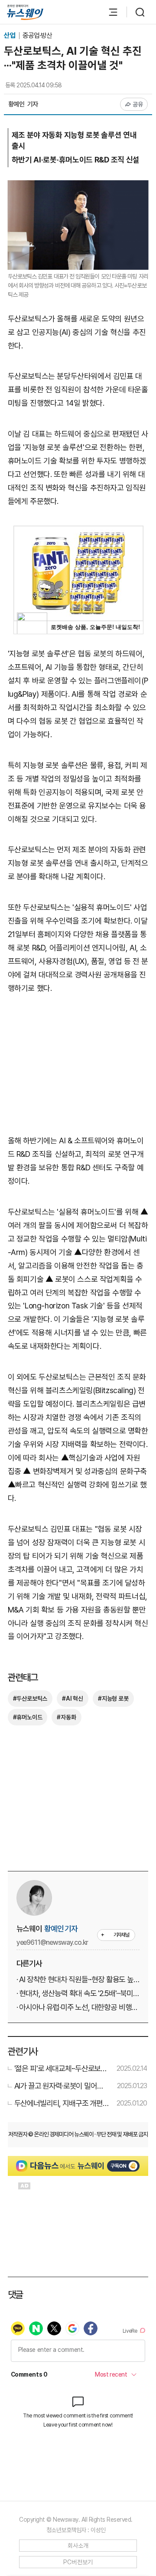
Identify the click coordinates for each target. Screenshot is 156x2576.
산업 (10, 35)
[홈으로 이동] (25, 12)
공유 (138, 104)
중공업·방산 (37, 35)
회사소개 (78, 2546)
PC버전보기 (78, 2562)
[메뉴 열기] (109, 12)
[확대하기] (78, 187)
